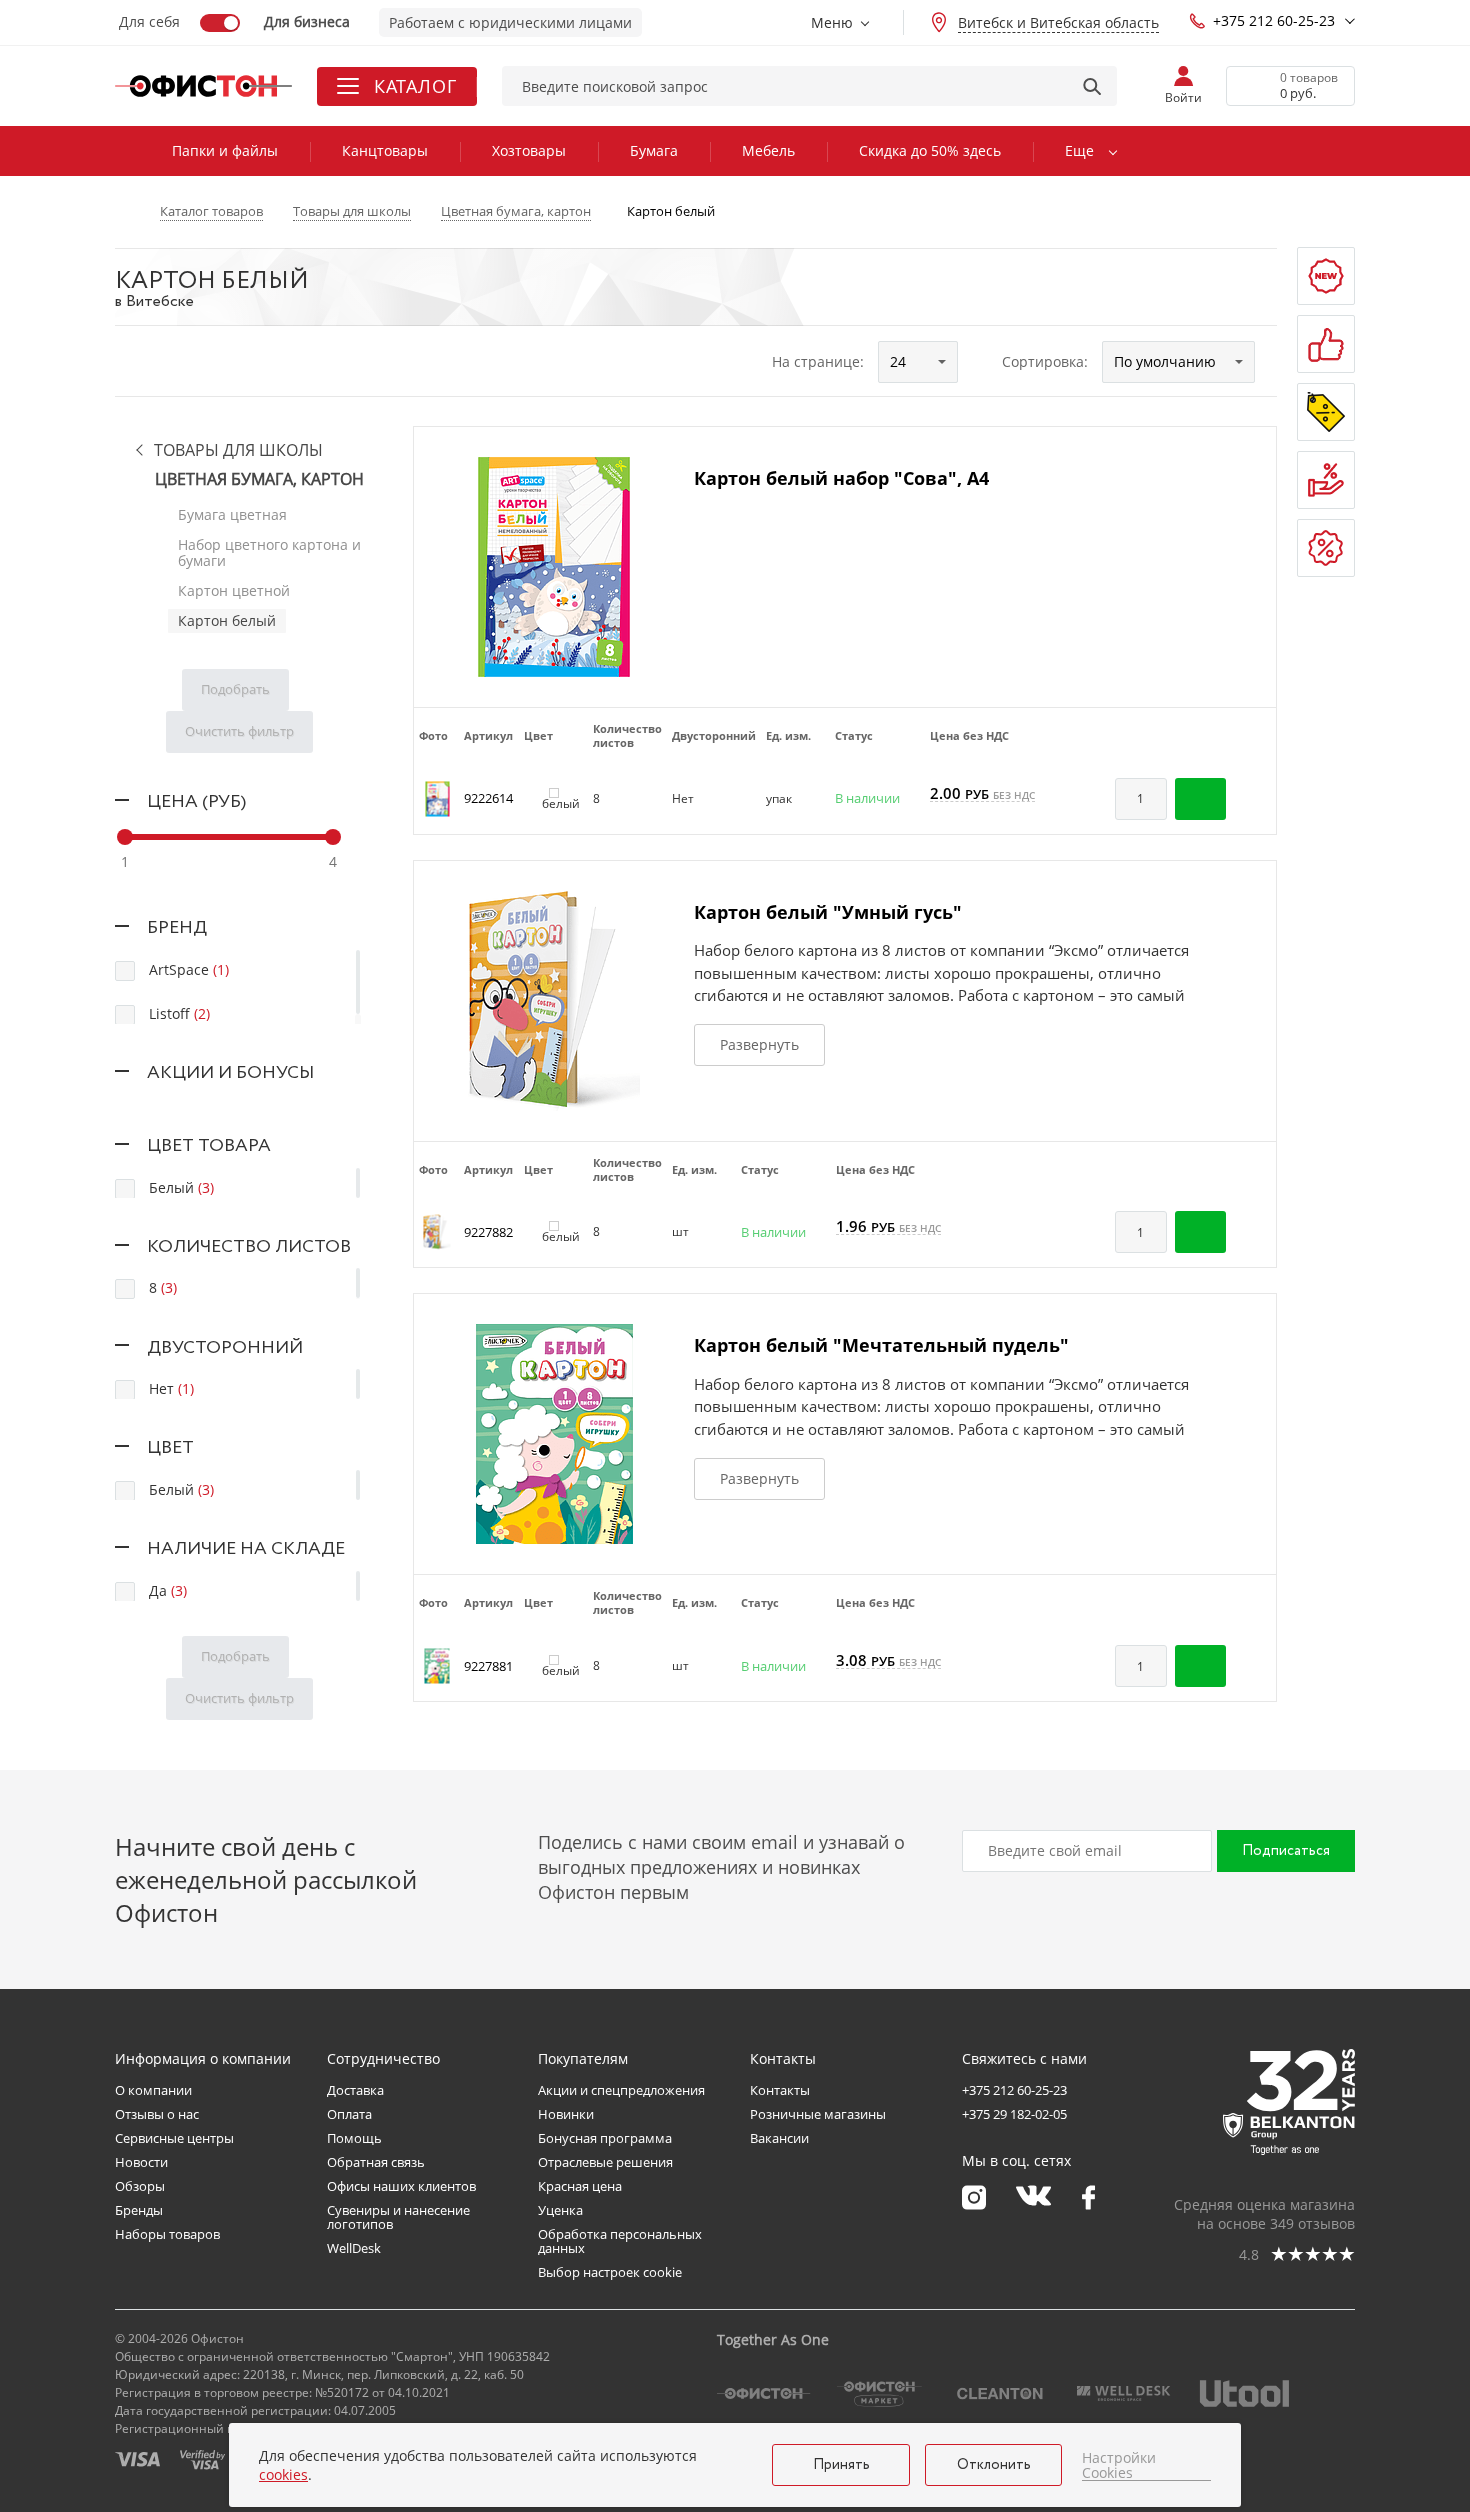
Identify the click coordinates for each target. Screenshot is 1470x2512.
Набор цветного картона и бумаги (269, 552)
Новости (141, 2162)
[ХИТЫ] (1326, 344)
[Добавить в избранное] (1251, 799)
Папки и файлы (225, 150)
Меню (832, 22)
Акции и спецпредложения (621, 2090)
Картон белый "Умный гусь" (828, 912)
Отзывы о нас (157, 2114)
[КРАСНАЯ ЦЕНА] (1326, 480)
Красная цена (580, 2186)
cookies (283, 2474)
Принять (841, 2465)
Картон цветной (234, 590)
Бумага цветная (232, 514)
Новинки (566, 2114)
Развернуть (759, 1044)
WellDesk (354, 2248)
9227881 (488, 1666)
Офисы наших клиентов (401, 2186)
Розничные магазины (818, 2114)
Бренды (139, 2210)
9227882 (488, 1232)
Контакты (780, 2090)
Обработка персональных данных (620, 2241)
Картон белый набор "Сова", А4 (841, 478)
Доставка (355, 2090)
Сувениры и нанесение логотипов (398, 2217)
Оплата (349, 2114)
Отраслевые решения (605, 2162)
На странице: (818, 361)
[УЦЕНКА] (1326, 548)
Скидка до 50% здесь (930, 150)
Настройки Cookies (1119, 2465)
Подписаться (1286, 1851)
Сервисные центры (174, 2138)
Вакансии (779, 2138)
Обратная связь (376, 2162)
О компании (153, 2090)
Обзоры (140, 2186)
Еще (1079, 150)
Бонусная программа (605, 2138)
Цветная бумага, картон (259, 479)
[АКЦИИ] (1326, 412)
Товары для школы (238, 450)
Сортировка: (1045, 361)
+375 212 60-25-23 (1274, 20)
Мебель (768, 150)
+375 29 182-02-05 (1014, 2114)
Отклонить (994, 2465)
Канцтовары (385, 150)
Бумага (654, 150)
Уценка (560, 2210)
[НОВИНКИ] (1326, 276)
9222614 (488, 798)
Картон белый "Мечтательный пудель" (881, 1345)
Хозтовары (529, 150)
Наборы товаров (167, 2234)
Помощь (354, 2138)
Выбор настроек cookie (610, 2272)
